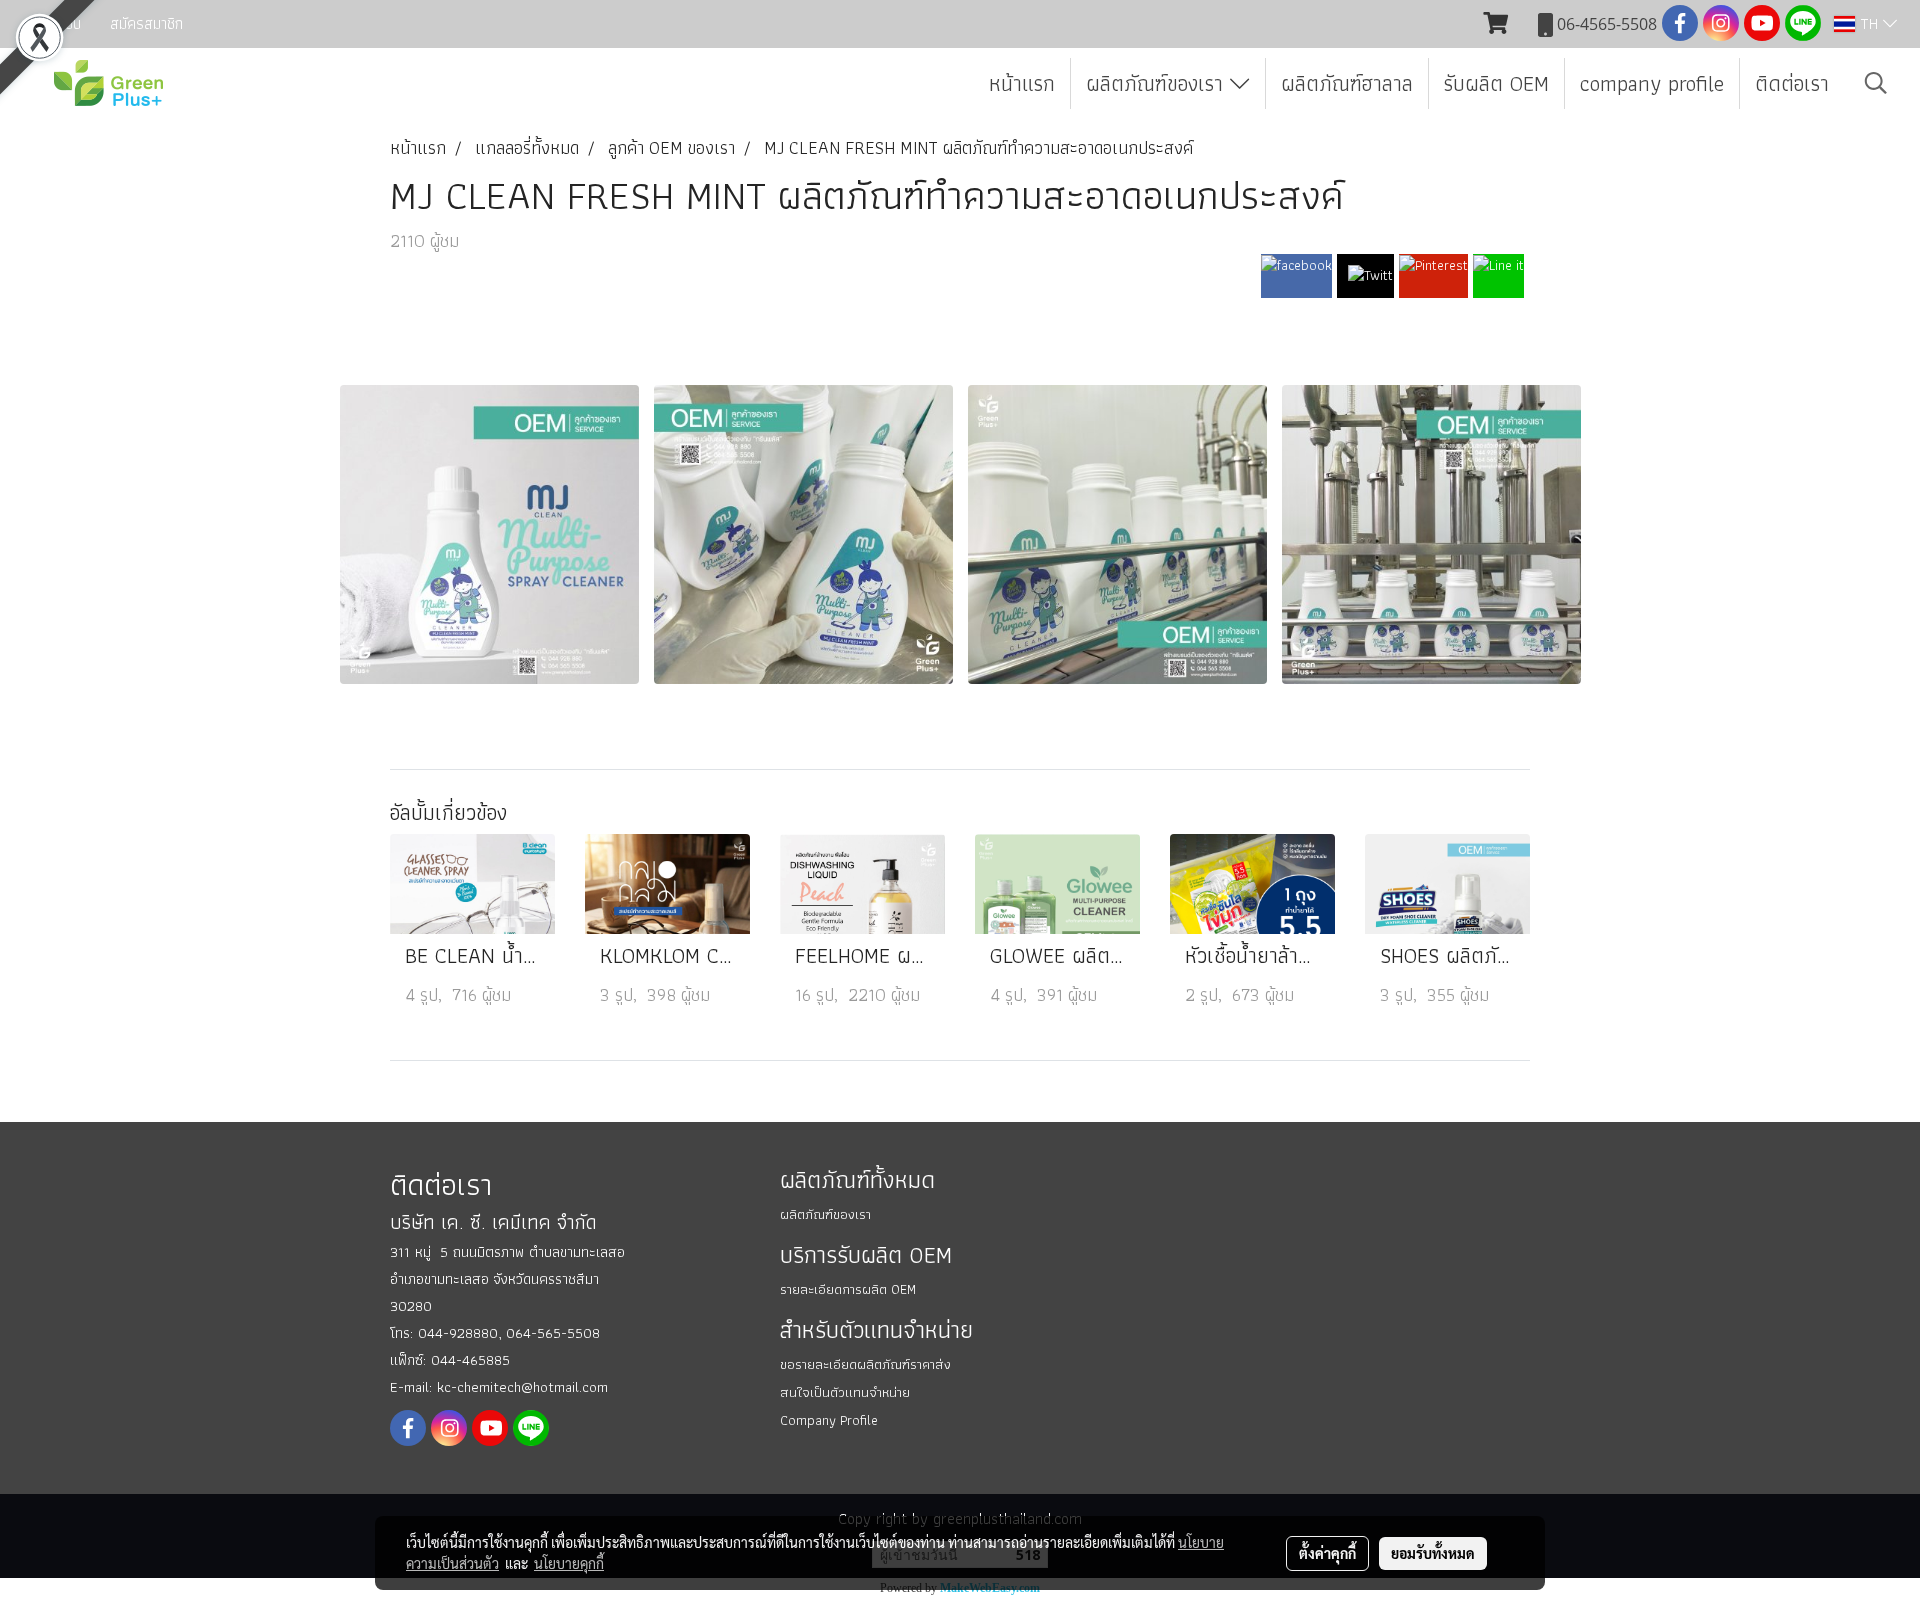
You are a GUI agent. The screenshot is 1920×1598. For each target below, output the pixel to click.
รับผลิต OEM (1496, 83)
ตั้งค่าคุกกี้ (1327, 1553)
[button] (1876, 83)
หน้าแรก (1022, 83)
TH (1869, 23)
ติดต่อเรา (1792, 83)
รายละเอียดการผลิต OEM (848, 1289)
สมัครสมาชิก (146, 23)
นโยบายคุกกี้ (569, 1563)
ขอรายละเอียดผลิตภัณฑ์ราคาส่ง (865, 1364)
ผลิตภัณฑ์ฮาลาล (1347, 83)
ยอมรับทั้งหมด (1433, 1553)
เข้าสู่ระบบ (52, 23)
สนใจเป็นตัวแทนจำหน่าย (845, 1392)
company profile (1652, 83)
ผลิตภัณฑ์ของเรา (1158, 83)
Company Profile (829, 1420)
